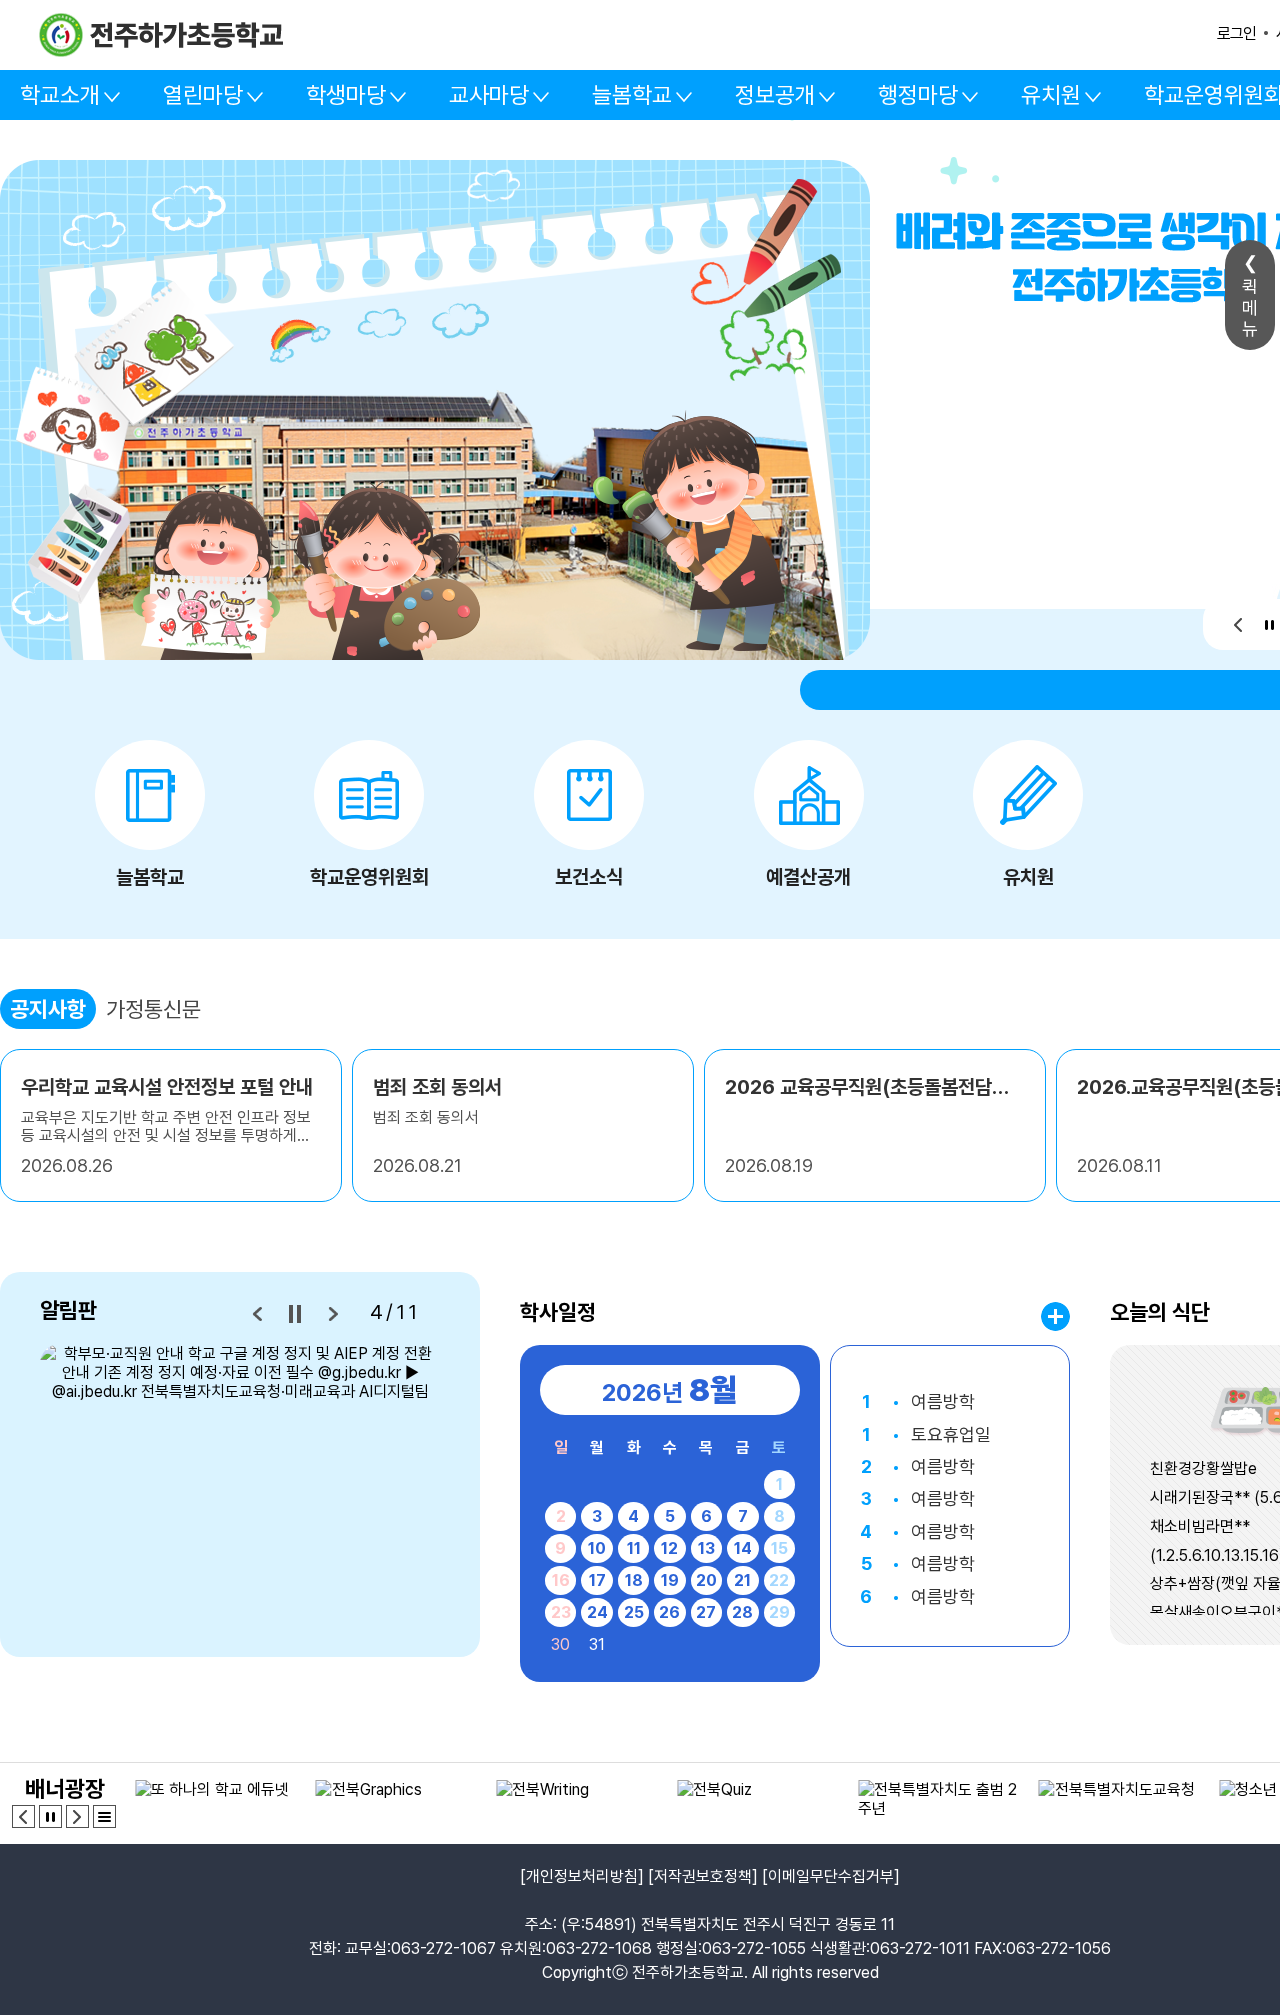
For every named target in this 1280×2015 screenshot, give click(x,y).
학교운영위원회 (369, 877)
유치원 (1051, 95)
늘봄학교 (632, 95)
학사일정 (558, 1312)
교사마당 (489, 95)
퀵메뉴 (1250, 307)
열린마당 (203, 95)
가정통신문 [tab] (153, 1009)
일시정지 (1269, 624)
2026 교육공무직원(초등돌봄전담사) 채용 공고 (875, 1087)
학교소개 (60, 95)
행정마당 (918, 95)
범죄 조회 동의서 (437, 1087)
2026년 (670, 1390)
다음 (333, 1314)
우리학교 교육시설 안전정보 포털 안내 (167, 1087)
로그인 (1236, 33)
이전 (1238, 624)
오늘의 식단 (1160, 1312)
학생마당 (346, 95)
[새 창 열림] (240, 1486)
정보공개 (775, 95)
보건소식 (589, 877)
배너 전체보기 (104, 1816)
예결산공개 (808, 877)
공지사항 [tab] (48, 1009)
